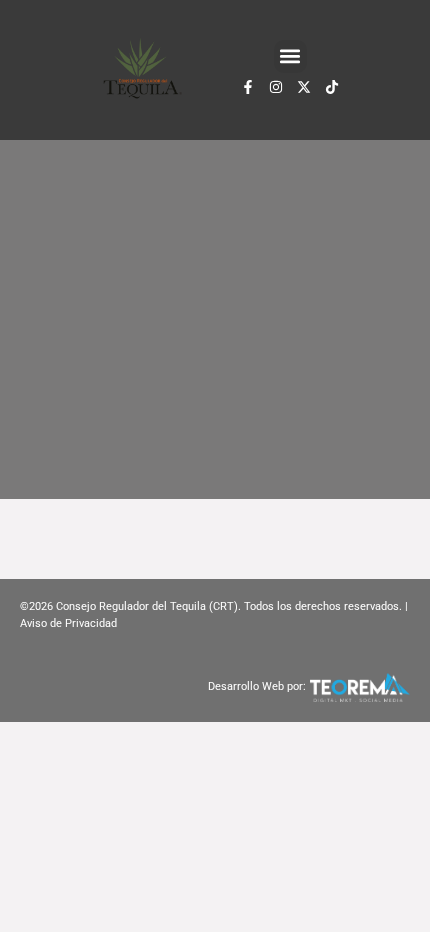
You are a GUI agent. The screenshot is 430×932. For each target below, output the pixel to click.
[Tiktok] (332, 87)
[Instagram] (276, 87)
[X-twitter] (304, 87)
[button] (290, 56)
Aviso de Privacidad (68, 623)
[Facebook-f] (248, 87)
